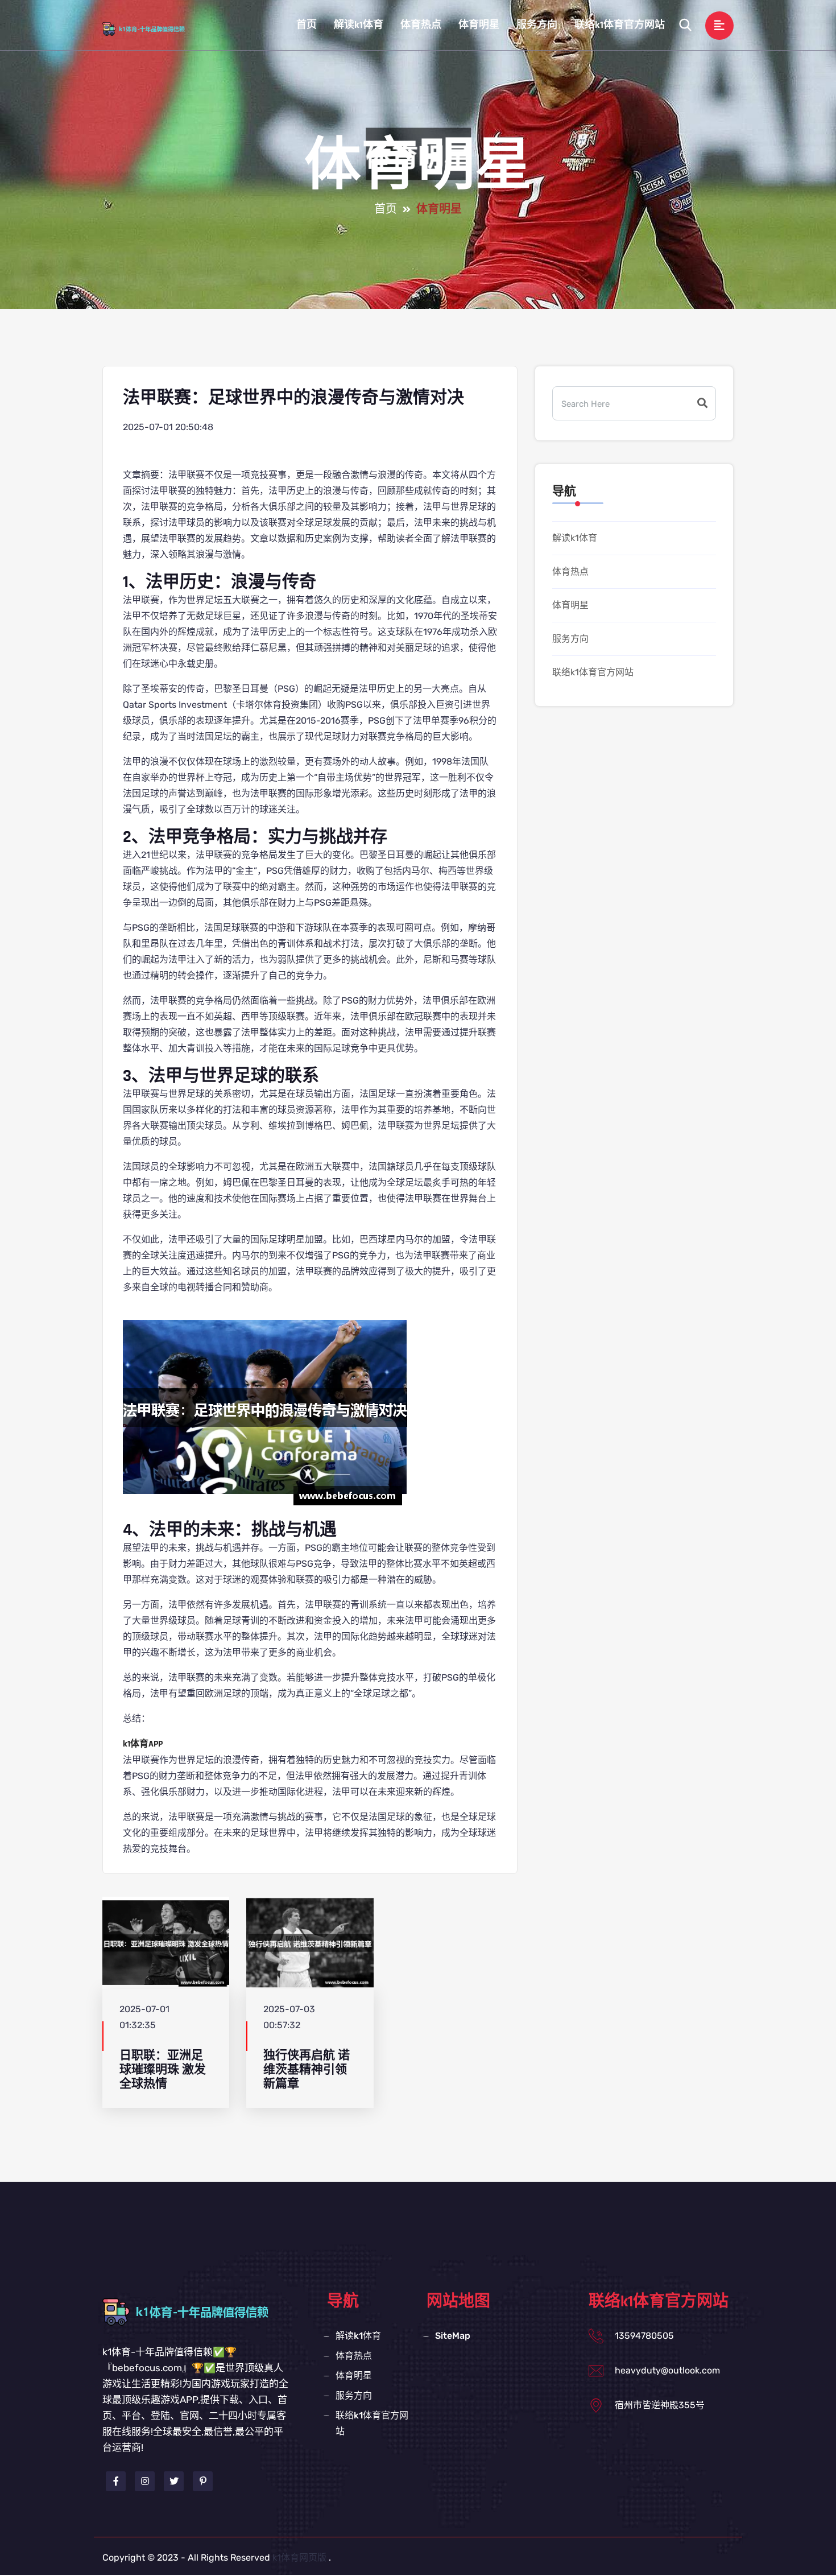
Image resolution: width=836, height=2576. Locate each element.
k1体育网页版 (299, 2558)
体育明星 (479, 25)
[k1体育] (153, 28)
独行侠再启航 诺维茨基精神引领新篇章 (307, 2070)
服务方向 (537, 25)
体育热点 (421, 25)
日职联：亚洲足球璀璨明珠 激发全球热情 (163, 2070)
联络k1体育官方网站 (620, 25)
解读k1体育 (359, 25)
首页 (307, 25)
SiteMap (453, 2336)
